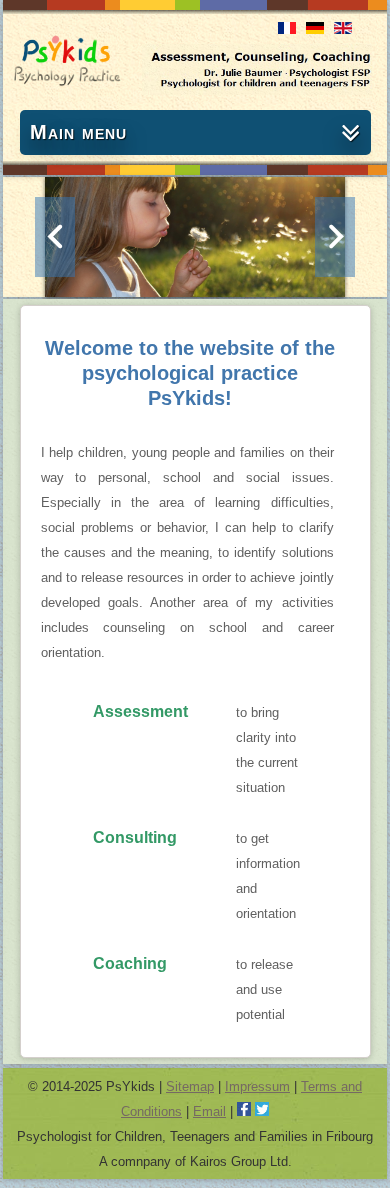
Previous (55, 237)
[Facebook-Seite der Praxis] (244, 1111)
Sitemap (190, 1086)
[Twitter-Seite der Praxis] (262, 1111)
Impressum (257, 1086)
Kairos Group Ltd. (241, 1161)
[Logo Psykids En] (67, 81)
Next (335, 237)
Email (209, 1111)
